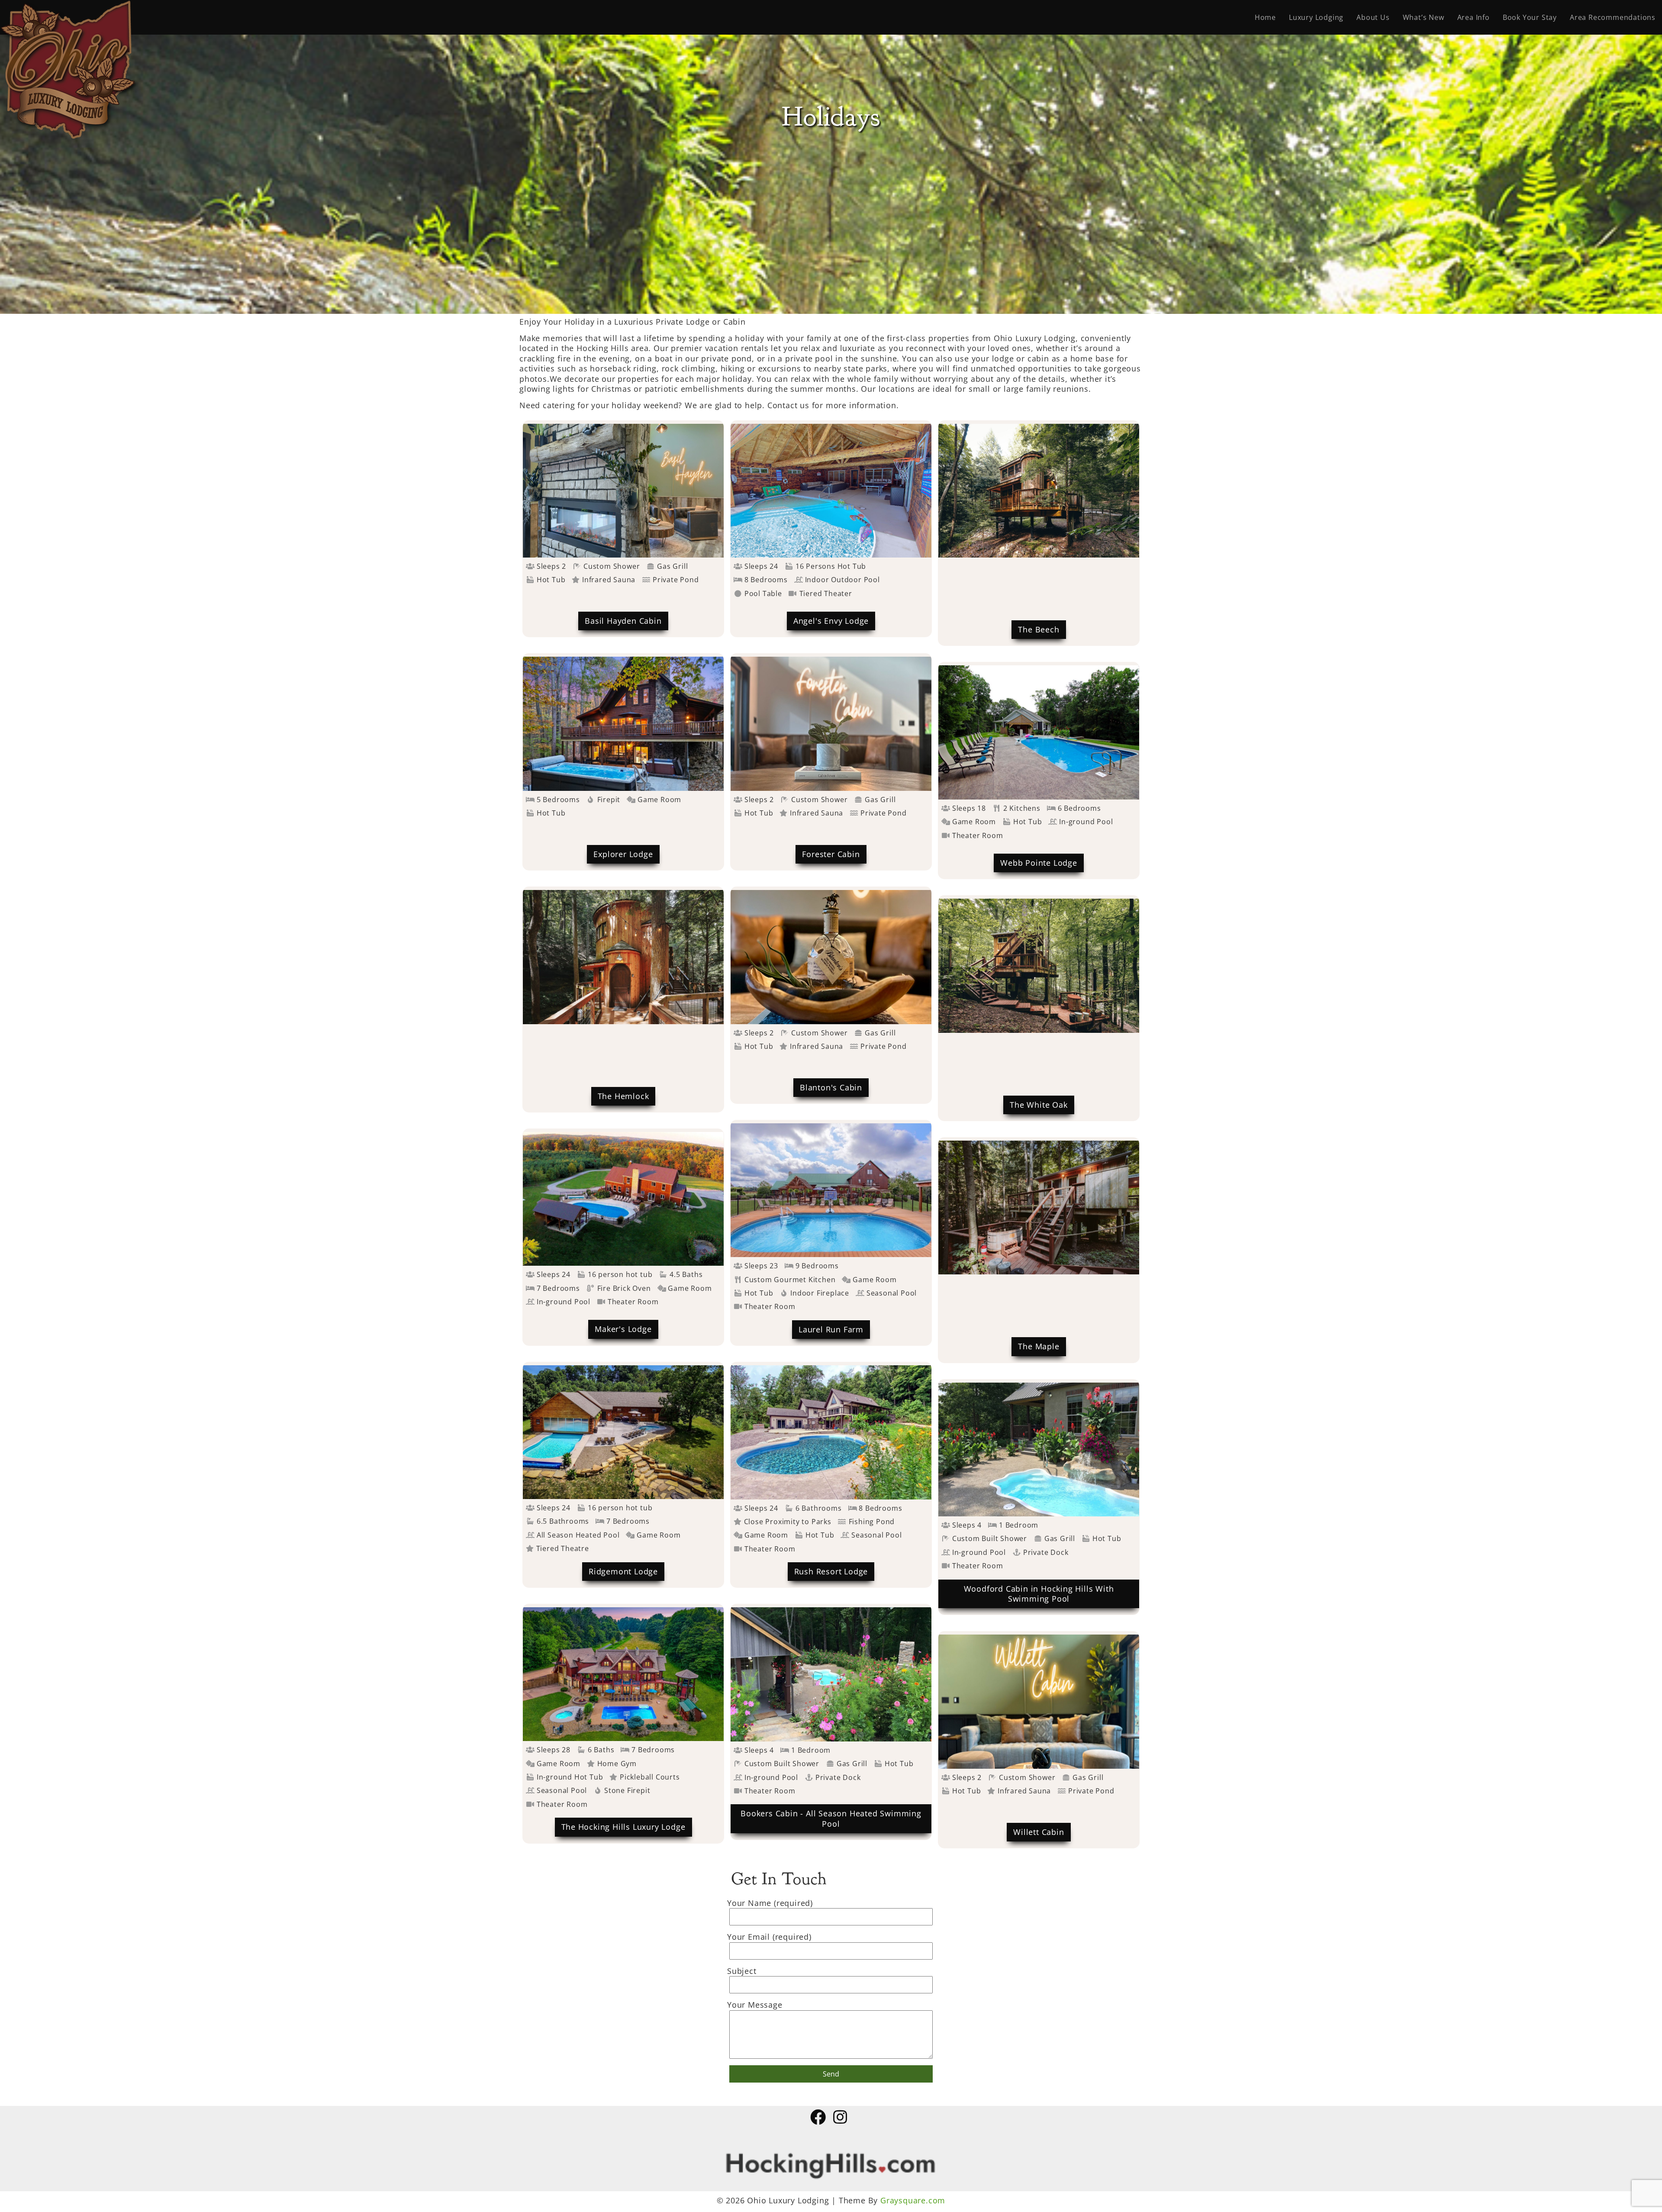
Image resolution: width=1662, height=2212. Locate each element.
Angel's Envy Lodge (831, 621)
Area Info (1474, 17)
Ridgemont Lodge (623, 1571)
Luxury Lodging (1316, 17)
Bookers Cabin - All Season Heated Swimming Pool (831, 1818)
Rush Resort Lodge (831, 1571)
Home (1265, 17)
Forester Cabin (831, 854)
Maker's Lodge (623, 1329)
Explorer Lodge (623, 854)
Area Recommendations (1613, 17)
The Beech (1039, 629)
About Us (1373, 17)
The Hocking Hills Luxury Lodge (623, 1827)
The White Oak (1039, 1105)
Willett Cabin (1039, 1832)
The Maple (1039, 1346)
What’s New (1424, 17)
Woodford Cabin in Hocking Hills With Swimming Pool (1039, 1594)
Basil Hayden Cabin (623, 621)
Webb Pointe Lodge (1039, 863)
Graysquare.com (913, 2200)
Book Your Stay (1530, 17)
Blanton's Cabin (831, 1087)
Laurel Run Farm (831, 1329)
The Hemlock (623, 1096)
